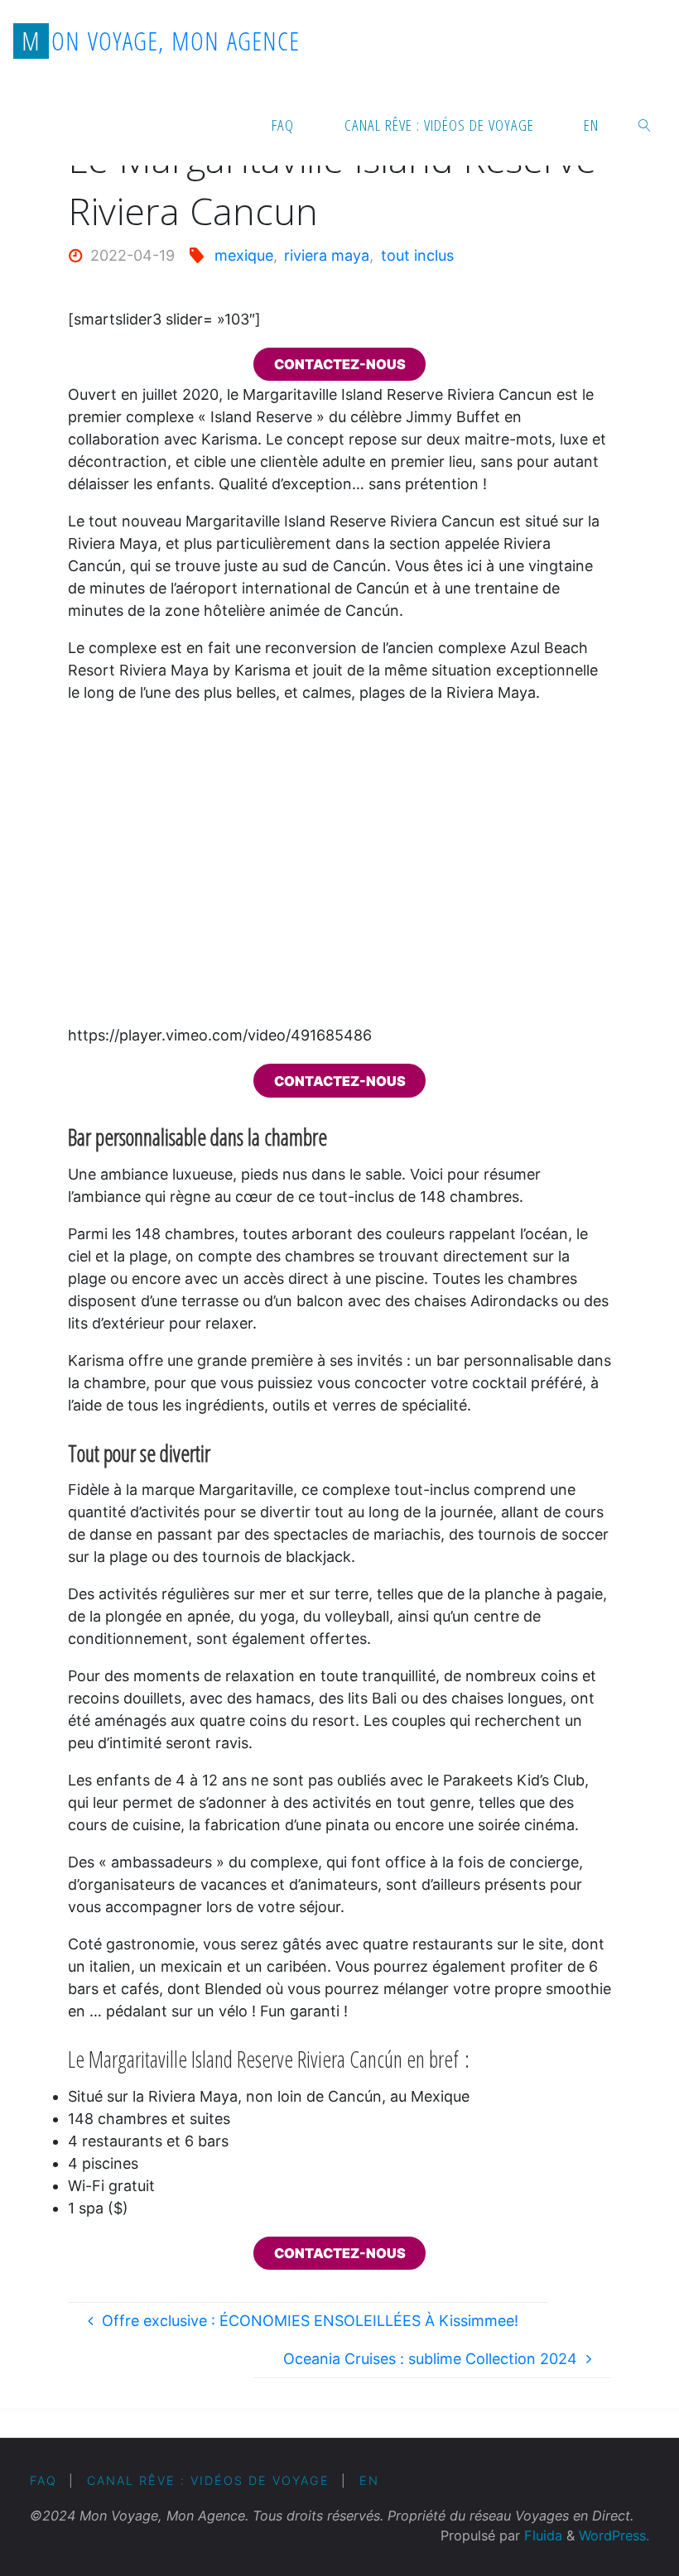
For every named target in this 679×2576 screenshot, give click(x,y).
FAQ (43, 2480)
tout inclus (417, 255)
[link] (645, 124)
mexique (244, 255)
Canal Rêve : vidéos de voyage (208, 2480)
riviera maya (327, 255)
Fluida (541, 2535)
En (369, 2480)
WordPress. (614, 2535)
